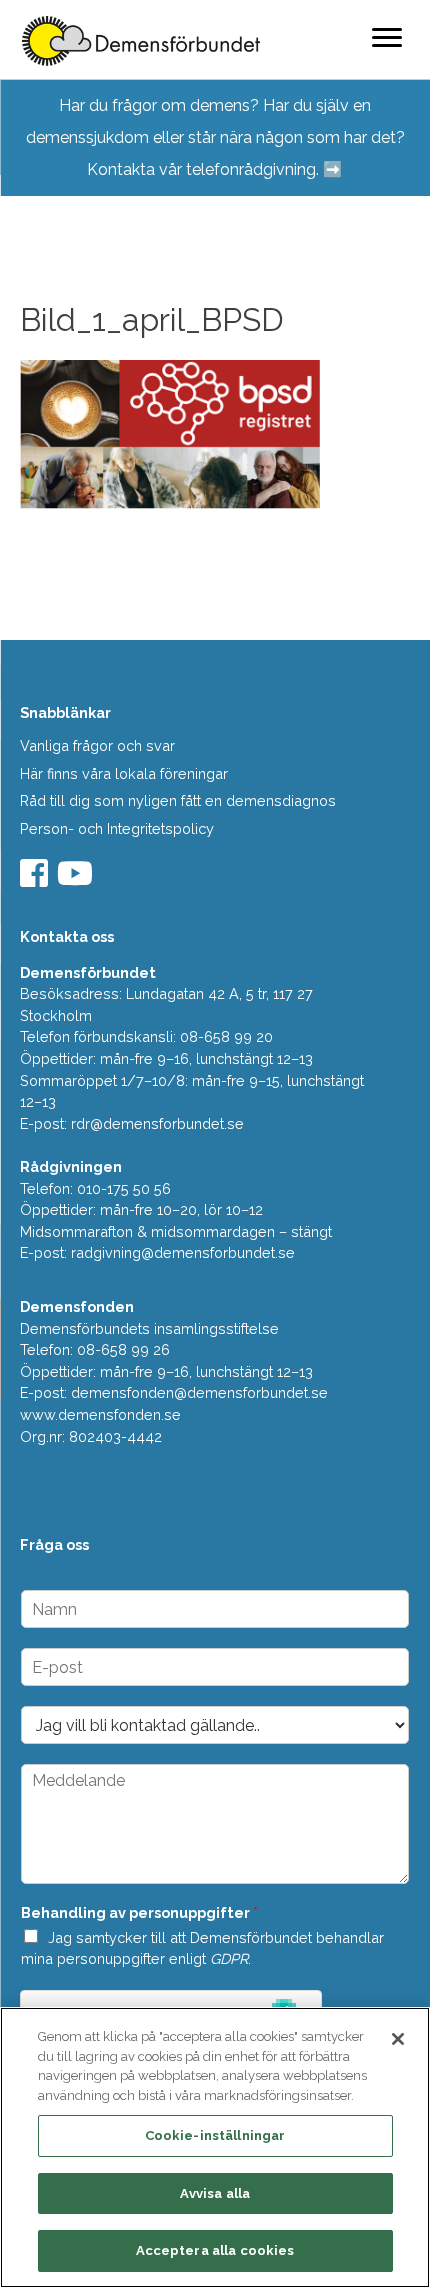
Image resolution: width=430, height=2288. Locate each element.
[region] (215, 2147)
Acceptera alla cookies (215, 2250)
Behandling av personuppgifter (139, 1912)
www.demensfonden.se (100, 1414)
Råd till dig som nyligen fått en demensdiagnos (178, 800)
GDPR (229, 1958)
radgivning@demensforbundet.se (183, 1252)
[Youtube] (77, 879)
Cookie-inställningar (215, 2135)
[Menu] (387, 37)
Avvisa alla (215, 2193)
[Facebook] (36, 879)
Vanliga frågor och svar (97, 745)
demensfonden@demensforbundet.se (199, 1392)
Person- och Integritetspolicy (117, 828)
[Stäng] (398, 2039)
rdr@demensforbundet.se (157, 1123)
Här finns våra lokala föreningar (124, 773)
